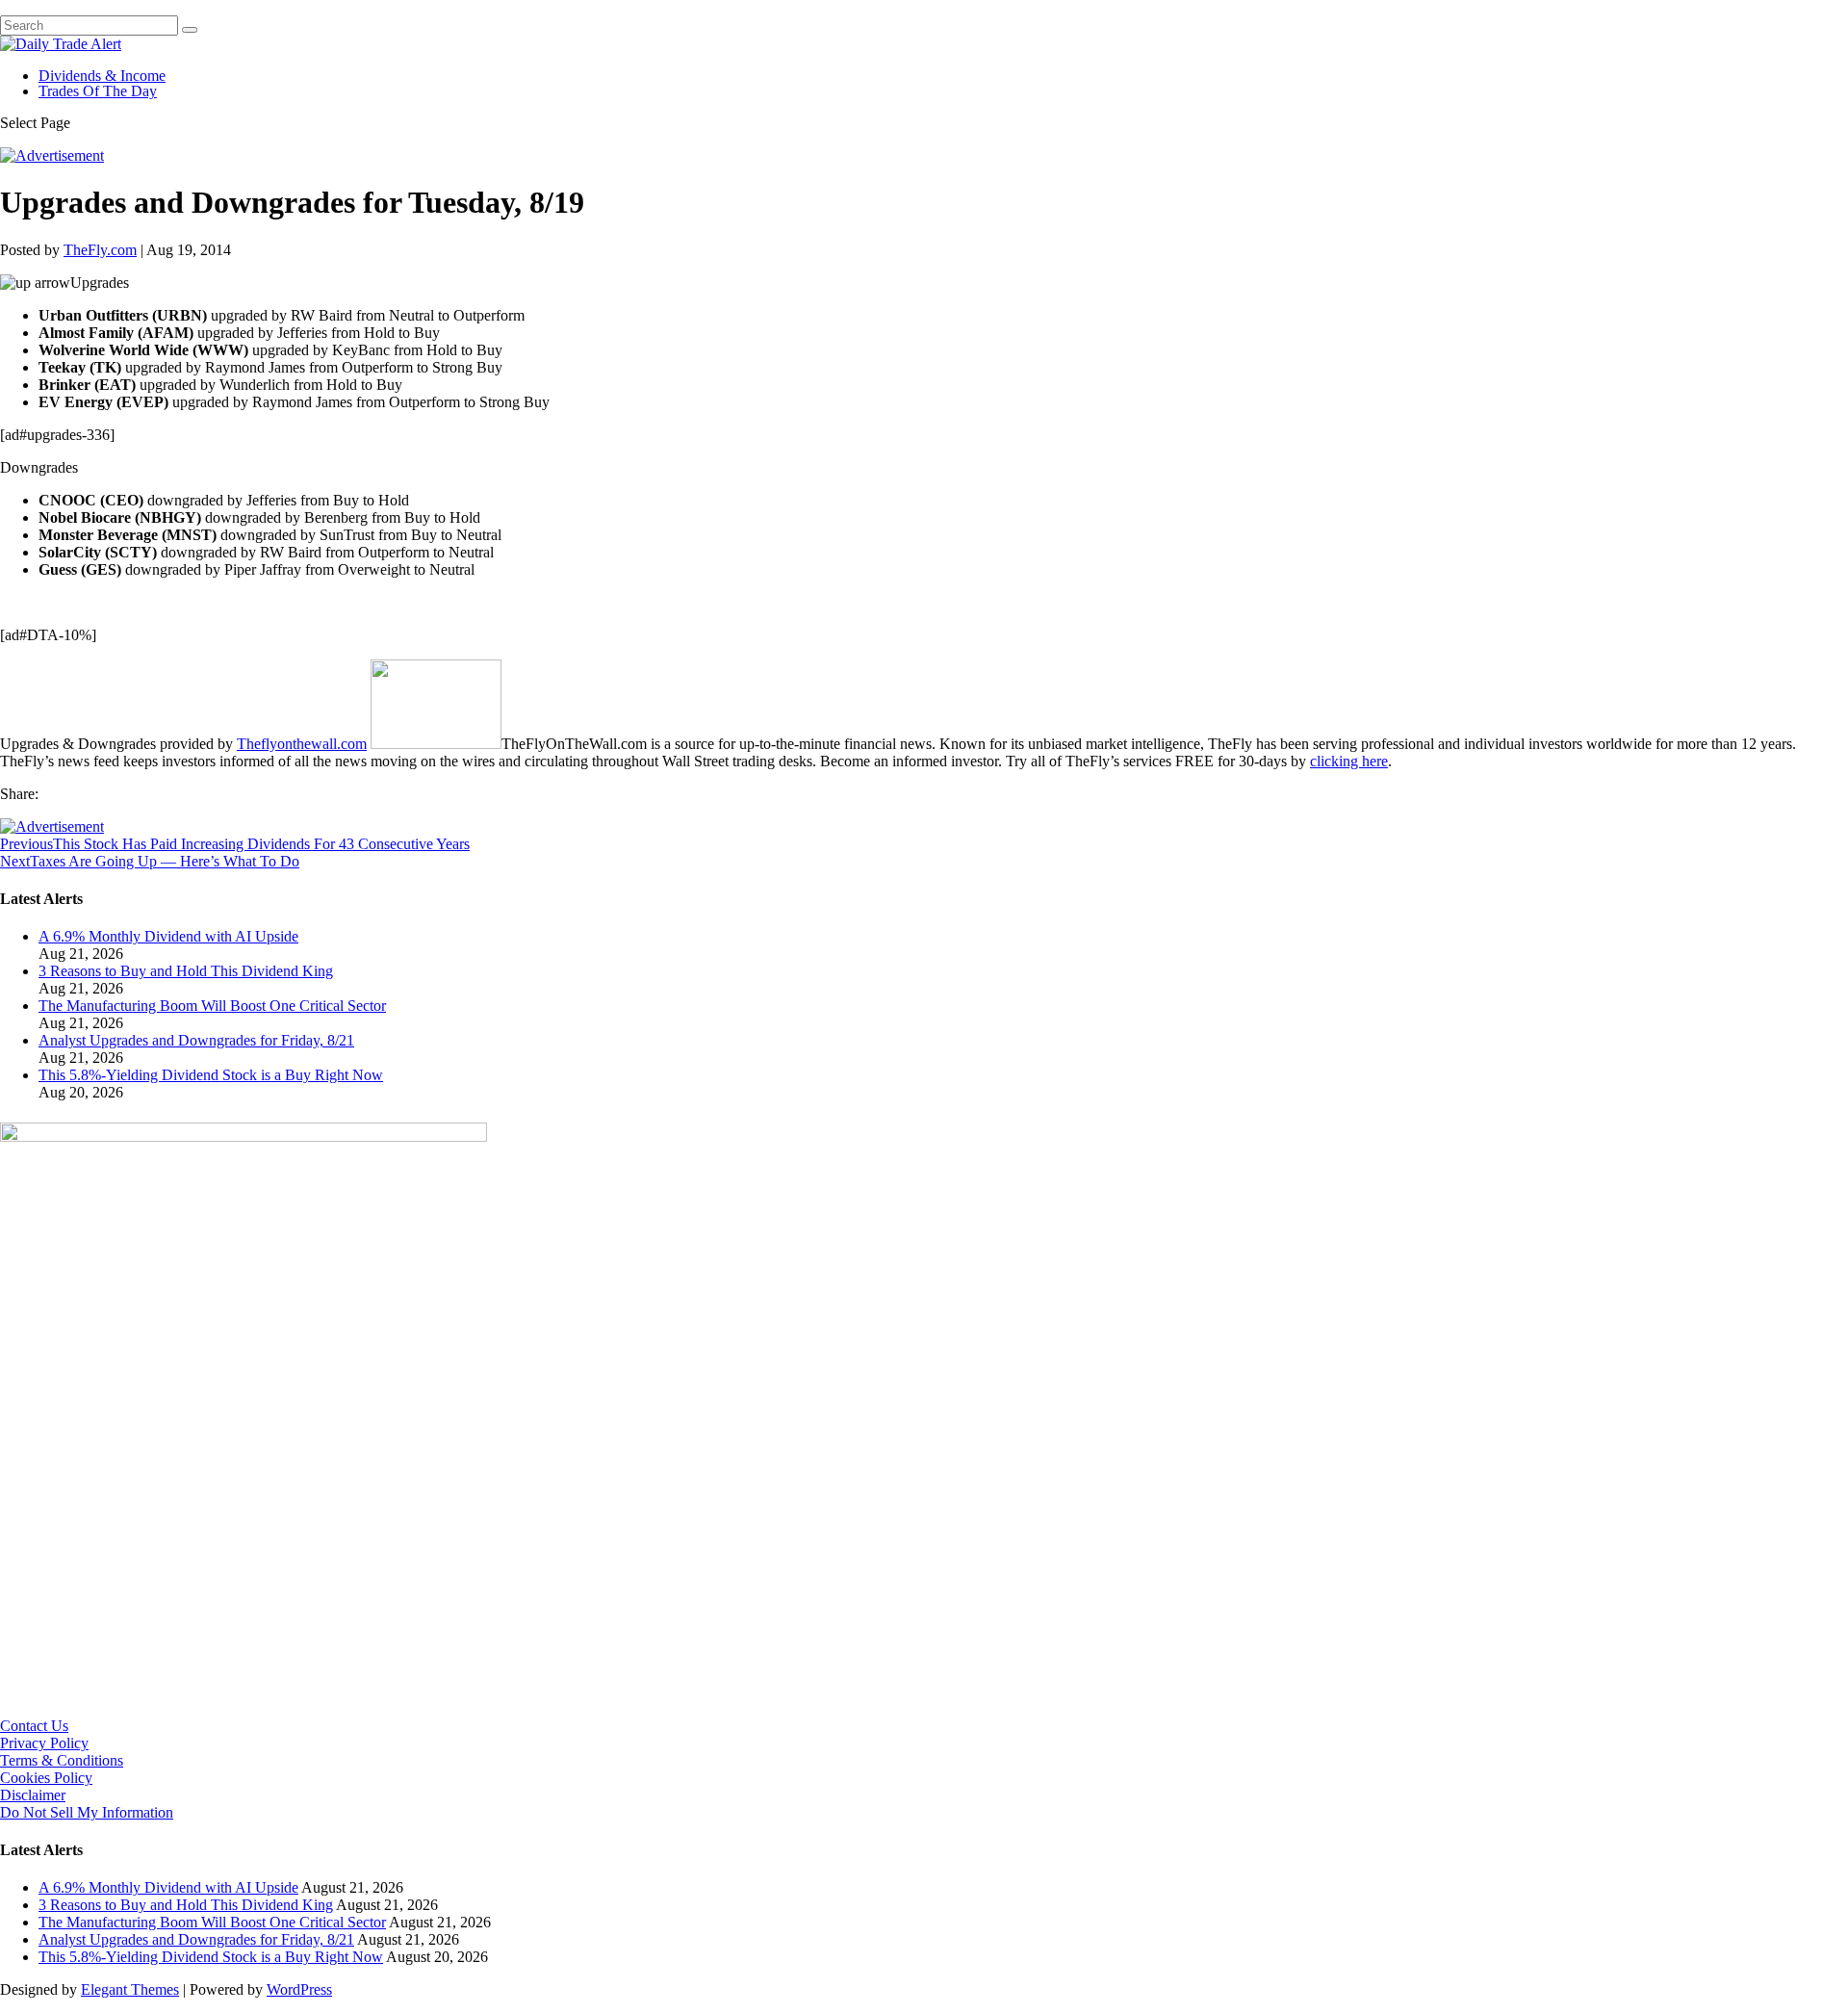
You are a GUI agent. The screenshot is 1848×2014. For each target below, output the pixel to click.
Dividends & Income (102, 76)
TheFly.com (100, 250)
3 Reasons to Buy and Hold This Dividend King (186, 971)
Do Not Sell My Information (87, 1812)
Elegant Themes (130, 1989)
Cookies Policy (46, 1778)
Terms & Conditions (62, 1760)
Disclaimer (33, 1795)
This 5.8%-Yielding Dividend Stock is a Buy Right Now (211, 1075)
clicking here (1349, 761)
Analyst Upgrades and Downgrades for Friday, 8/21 (196, 1040)
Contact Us (34, 1726)
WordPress (299, 1989)
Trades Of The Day (98, 91)
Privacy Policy (44, 1743)
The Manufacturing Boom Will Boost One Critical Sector (212, 1006)
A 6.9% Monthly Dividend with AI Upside (168, 936)
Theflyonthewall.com (302, 744)
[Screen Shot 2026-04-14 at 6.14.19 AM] (244, 1136)
